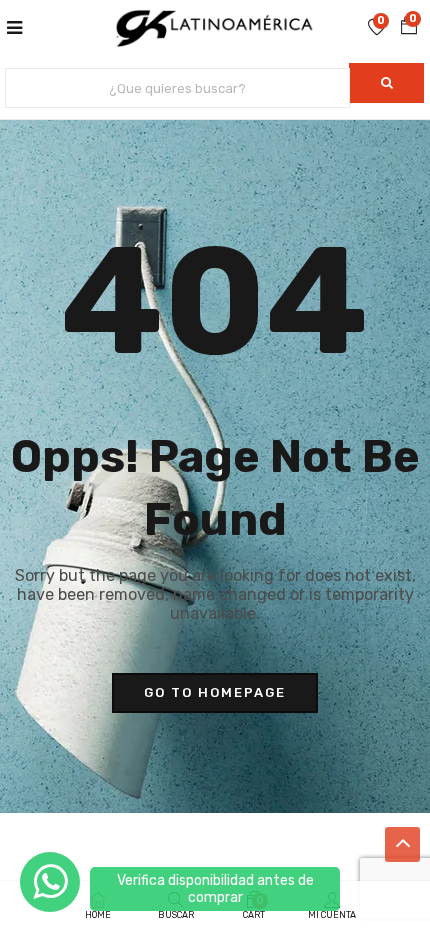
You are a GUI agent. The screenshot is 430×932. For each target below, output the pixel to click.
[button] (409, 26)
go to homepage (215, 692)
